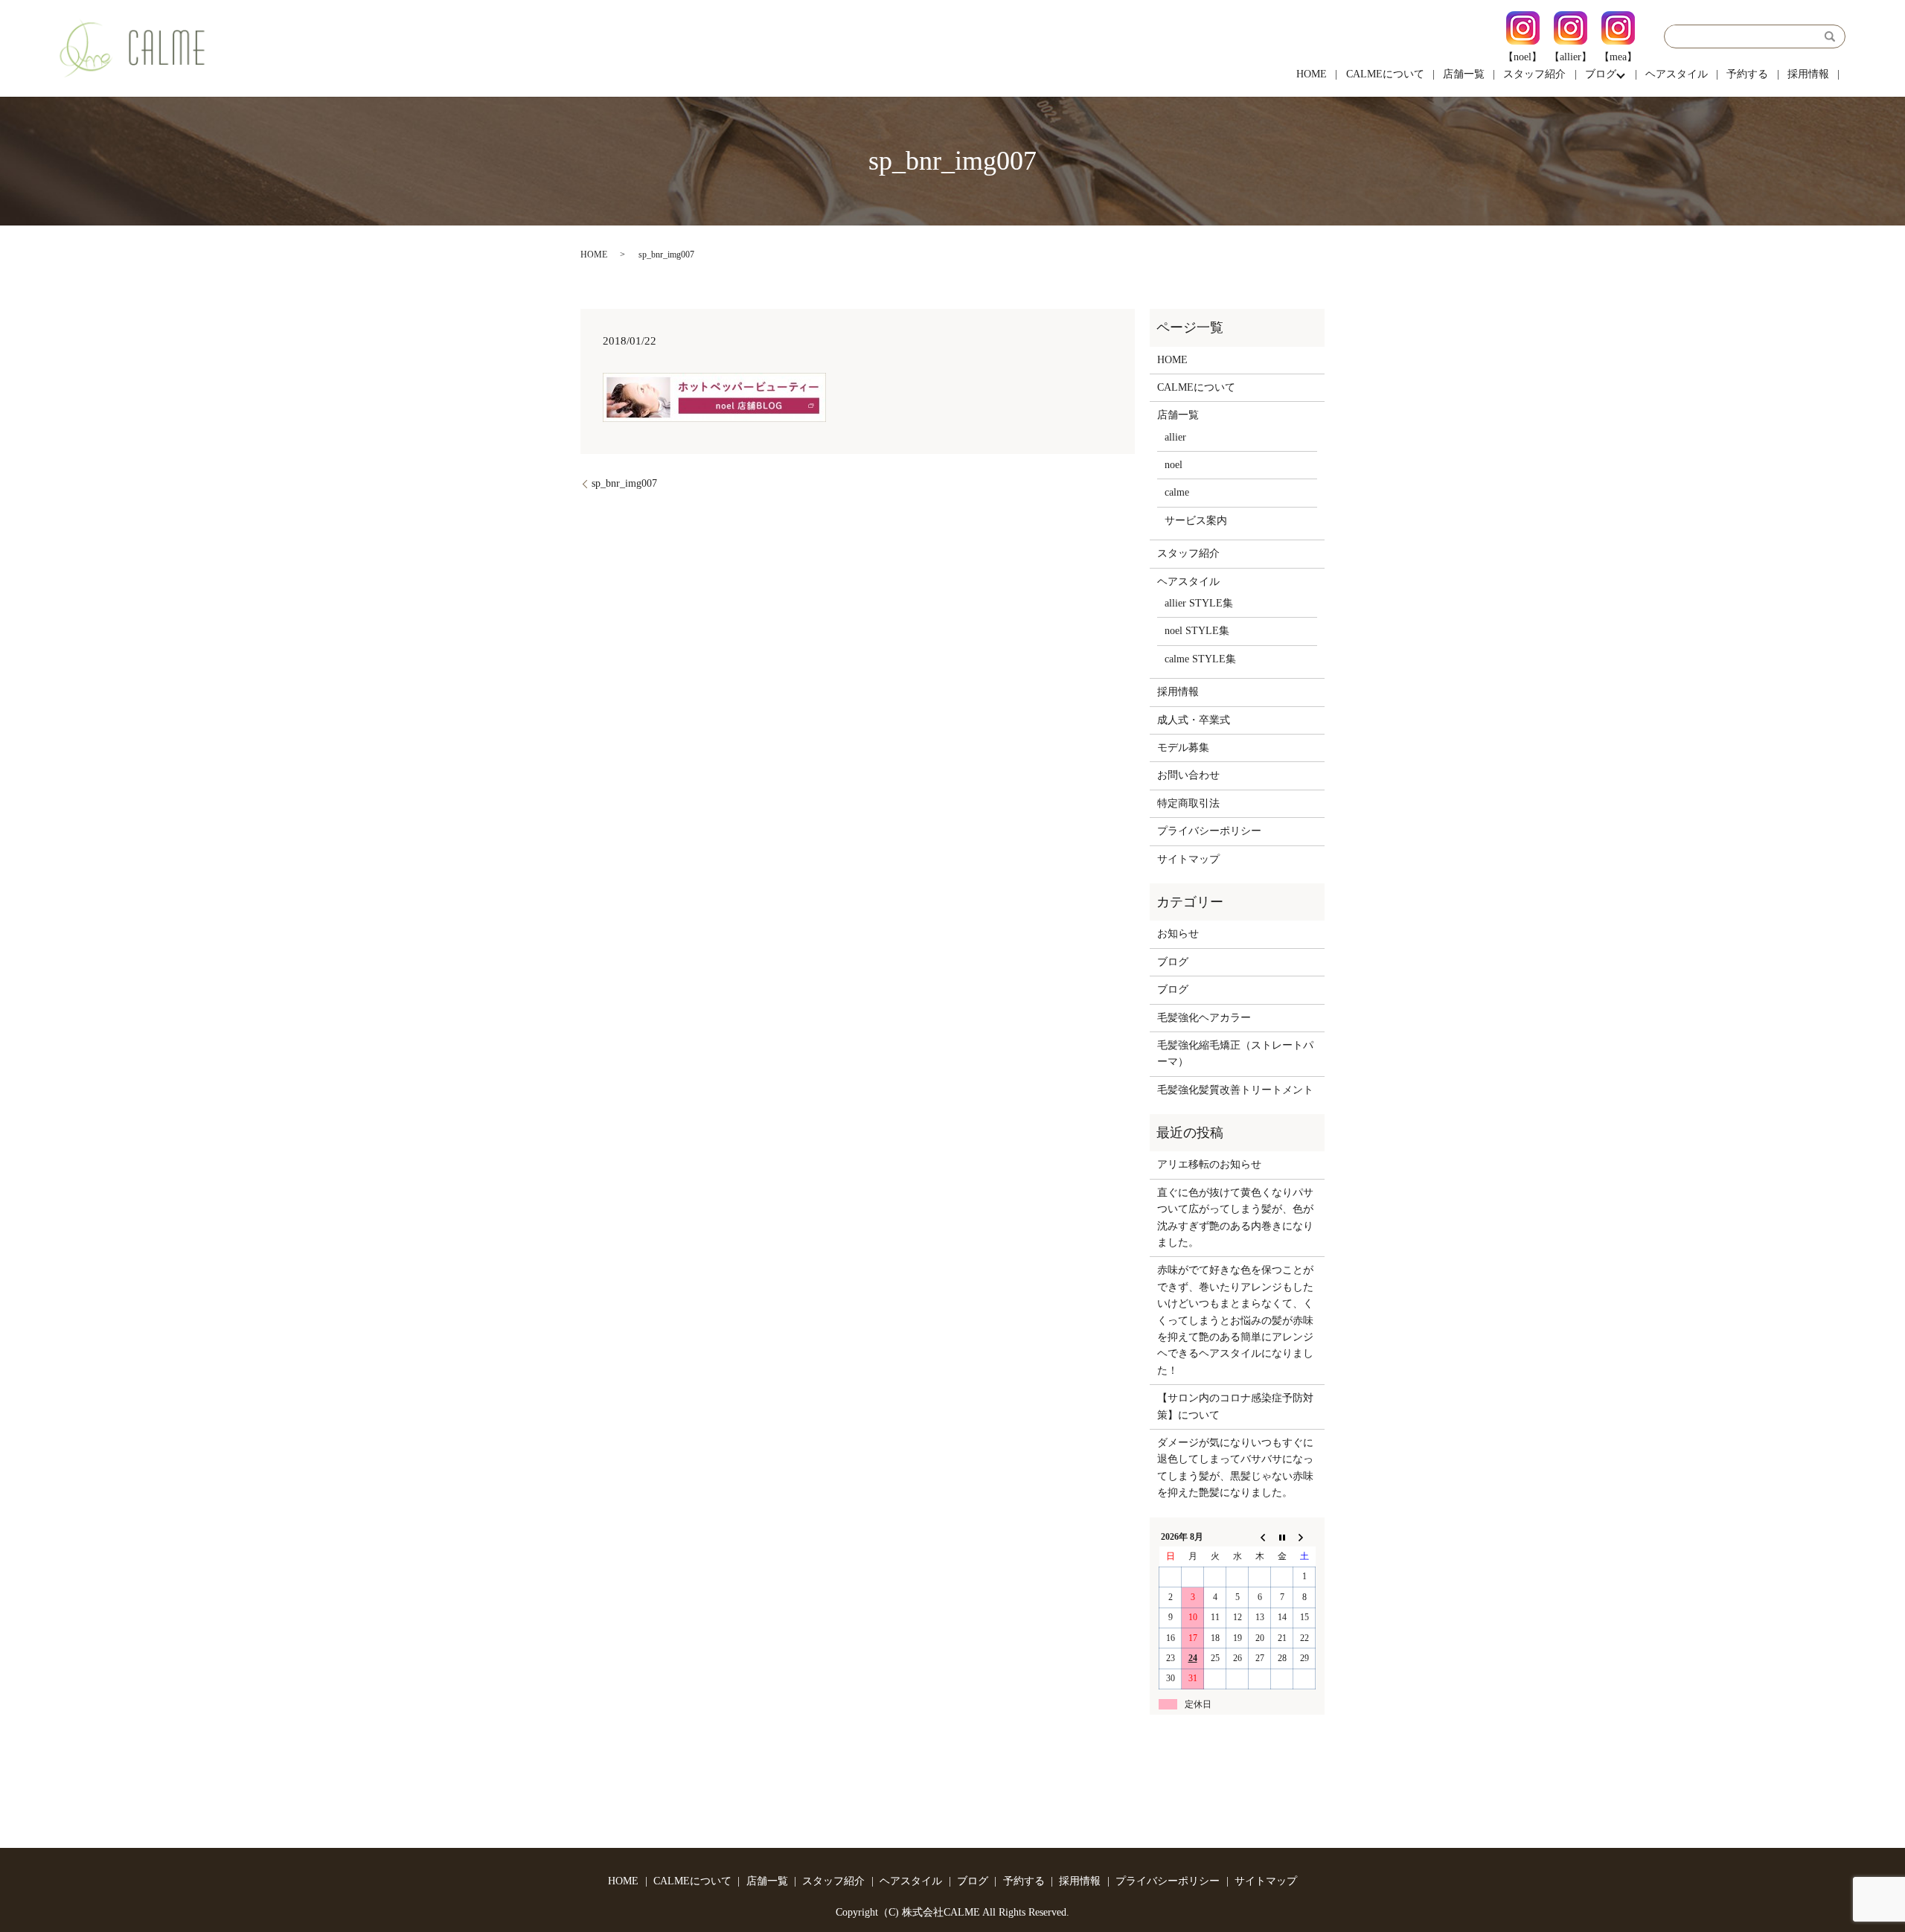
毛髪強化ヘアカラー (1204, 1018)
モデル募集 (1183, 748)
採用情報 (1808, 74)
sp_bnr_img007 (624, 483)
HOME (1312, 74)
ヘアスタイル (1677, 74)
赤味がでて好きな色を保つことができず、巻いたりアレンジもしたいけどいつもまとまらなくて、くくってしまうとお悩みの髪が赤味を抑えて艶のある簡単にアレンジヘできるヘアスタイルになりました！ (1235, 1320)
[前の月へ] (1260, 1537)
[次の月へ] (1304, 1537)
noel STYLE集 (1197, 631)
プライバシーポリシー (1209, 831)
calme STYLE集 (1200, 659)
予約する (1747, 74)
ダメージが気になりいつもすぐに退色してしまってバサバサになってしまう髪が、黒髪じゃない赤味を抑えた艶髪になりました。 (1235, 1468)
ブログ (1601, 74)
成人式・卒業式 (1194, 720)
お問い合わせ (1188, 775)
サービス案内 (1196, 521)
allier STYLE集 (1199, 603)
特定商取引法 (1188, 803)
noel (1174, 465)
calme (1177, 492)
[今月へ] (1282, 1537)
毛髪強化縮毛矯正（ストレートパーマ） (1235, 1053)
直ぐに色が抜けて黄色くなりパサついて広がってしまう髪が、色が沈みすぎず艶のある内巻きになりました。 (1235, 1218)
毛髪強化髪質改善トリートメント (1235, 1090)
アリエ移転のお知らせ (1209, 1164)
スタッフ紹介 (1534, 74)
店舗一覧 (1464, 74)
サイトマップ (1188, 859)
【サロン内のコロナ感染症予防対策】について (1235, 1406)
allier (1175, 437)
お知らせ (1178, 934)
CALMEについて (1385, 74)
